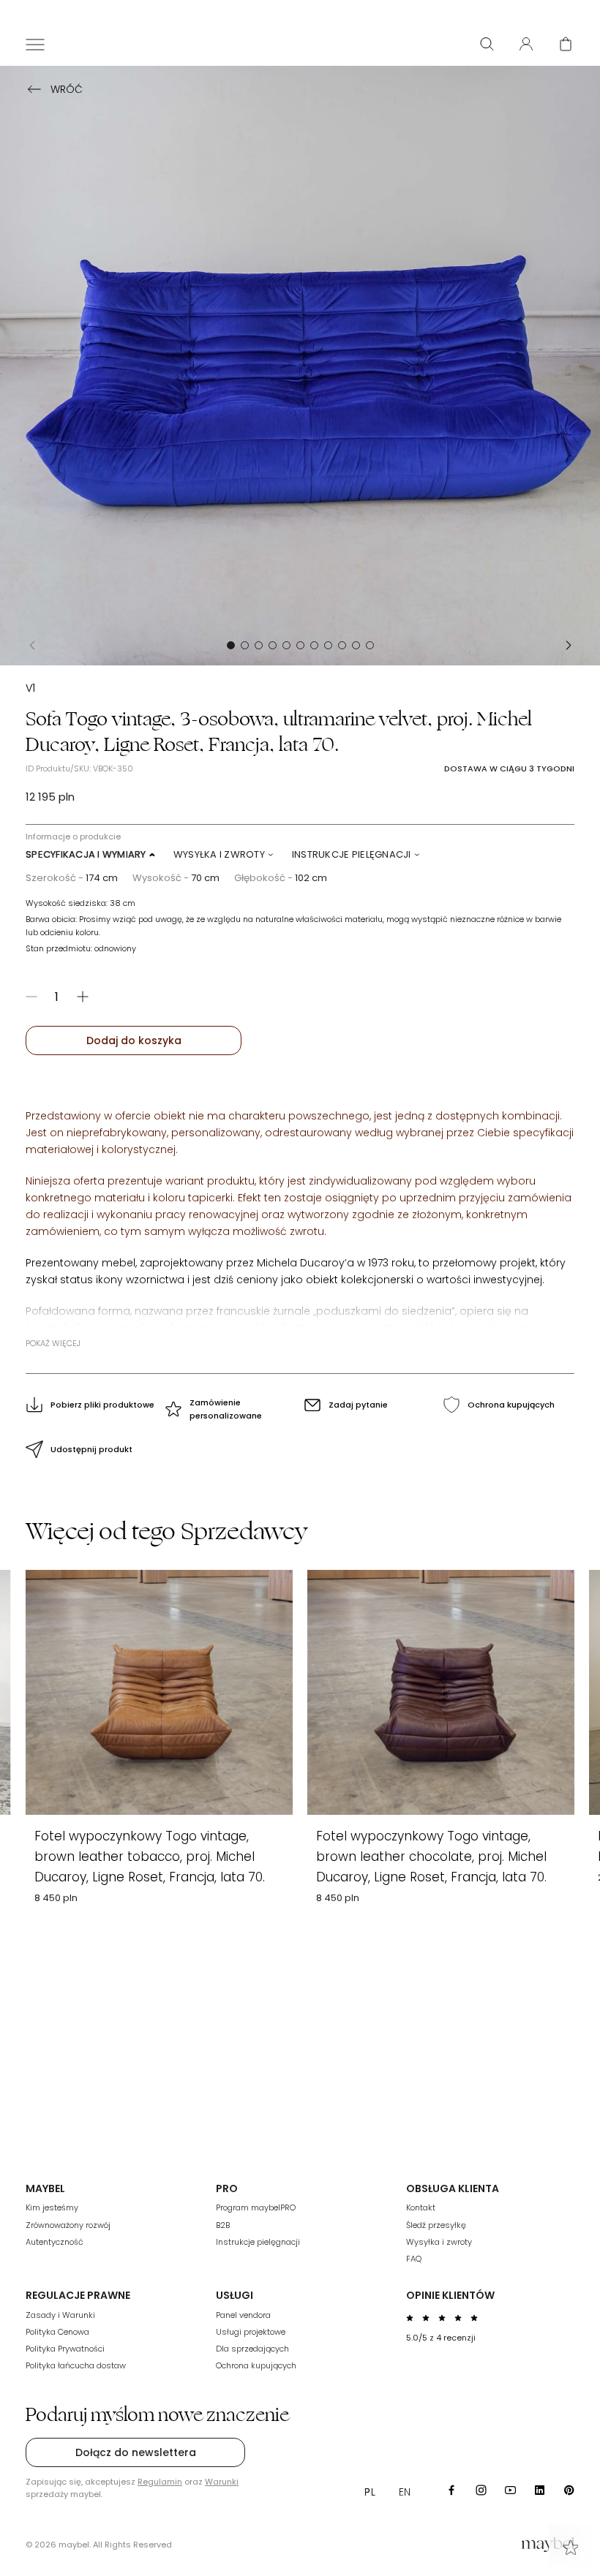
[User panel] (526, 44)
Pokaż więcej (53, 1343)
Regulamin (160, 2482)
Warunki (222, 2482)
